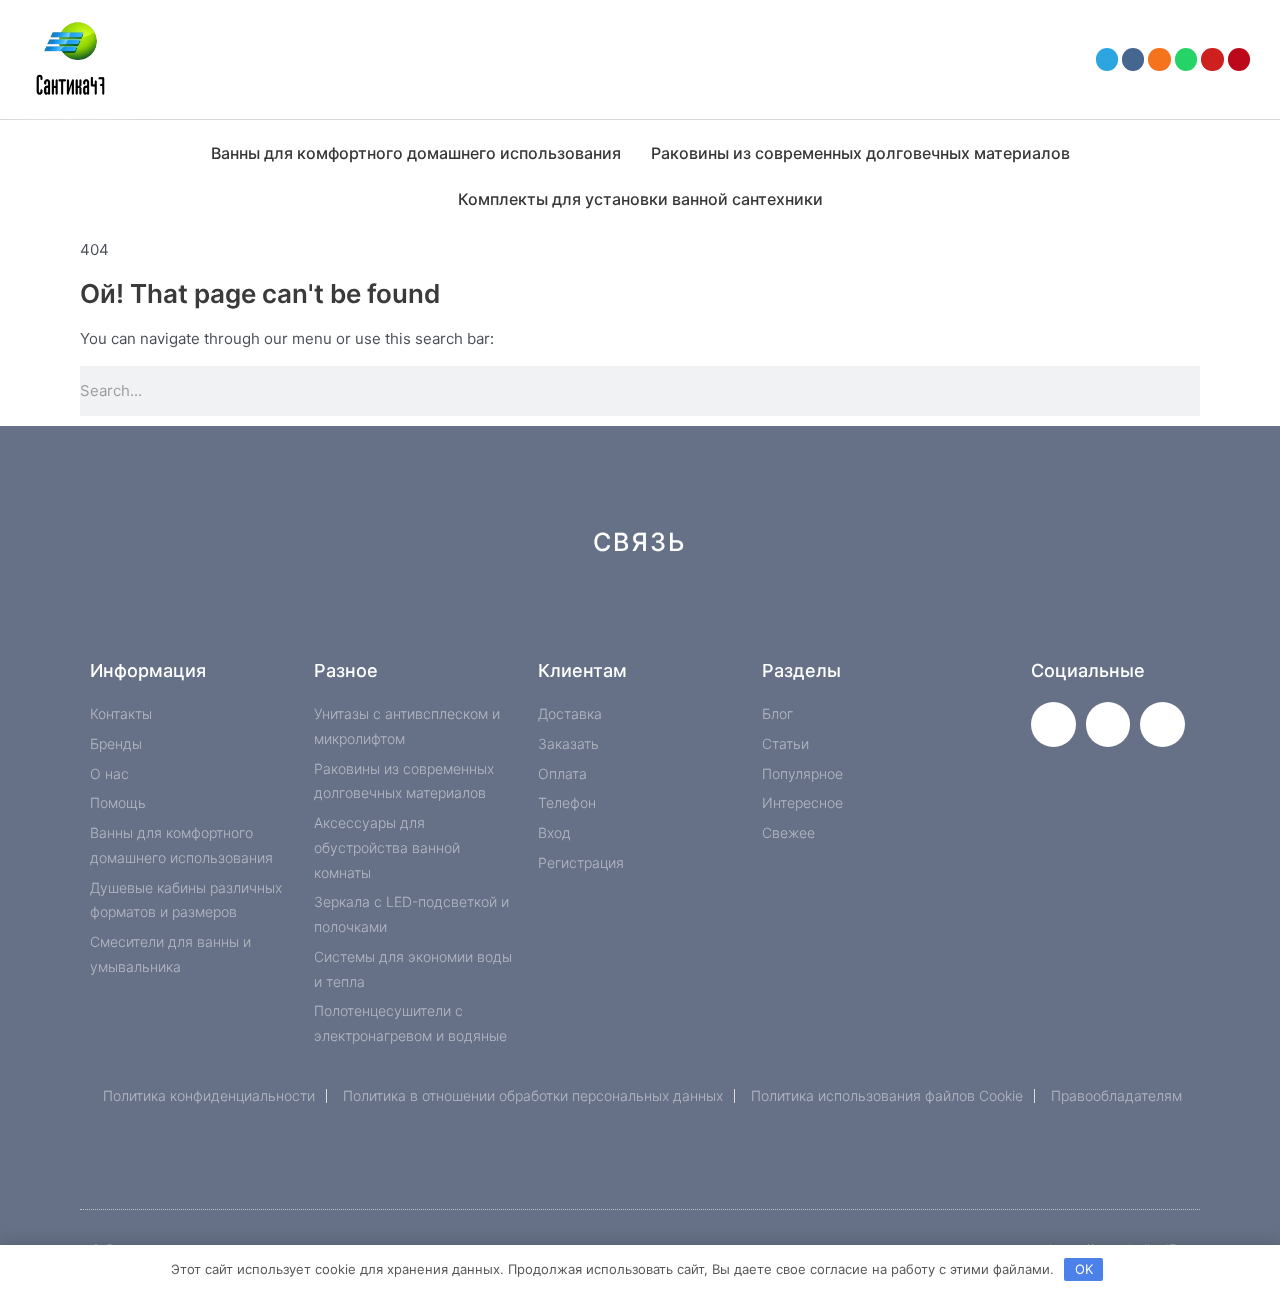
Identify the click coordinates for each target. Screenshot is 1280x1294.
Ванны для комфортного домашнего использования (416, 153)
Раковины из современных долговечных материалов (860, 153)
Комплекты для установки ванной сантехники (640, 199)
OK (1084, 1269)
